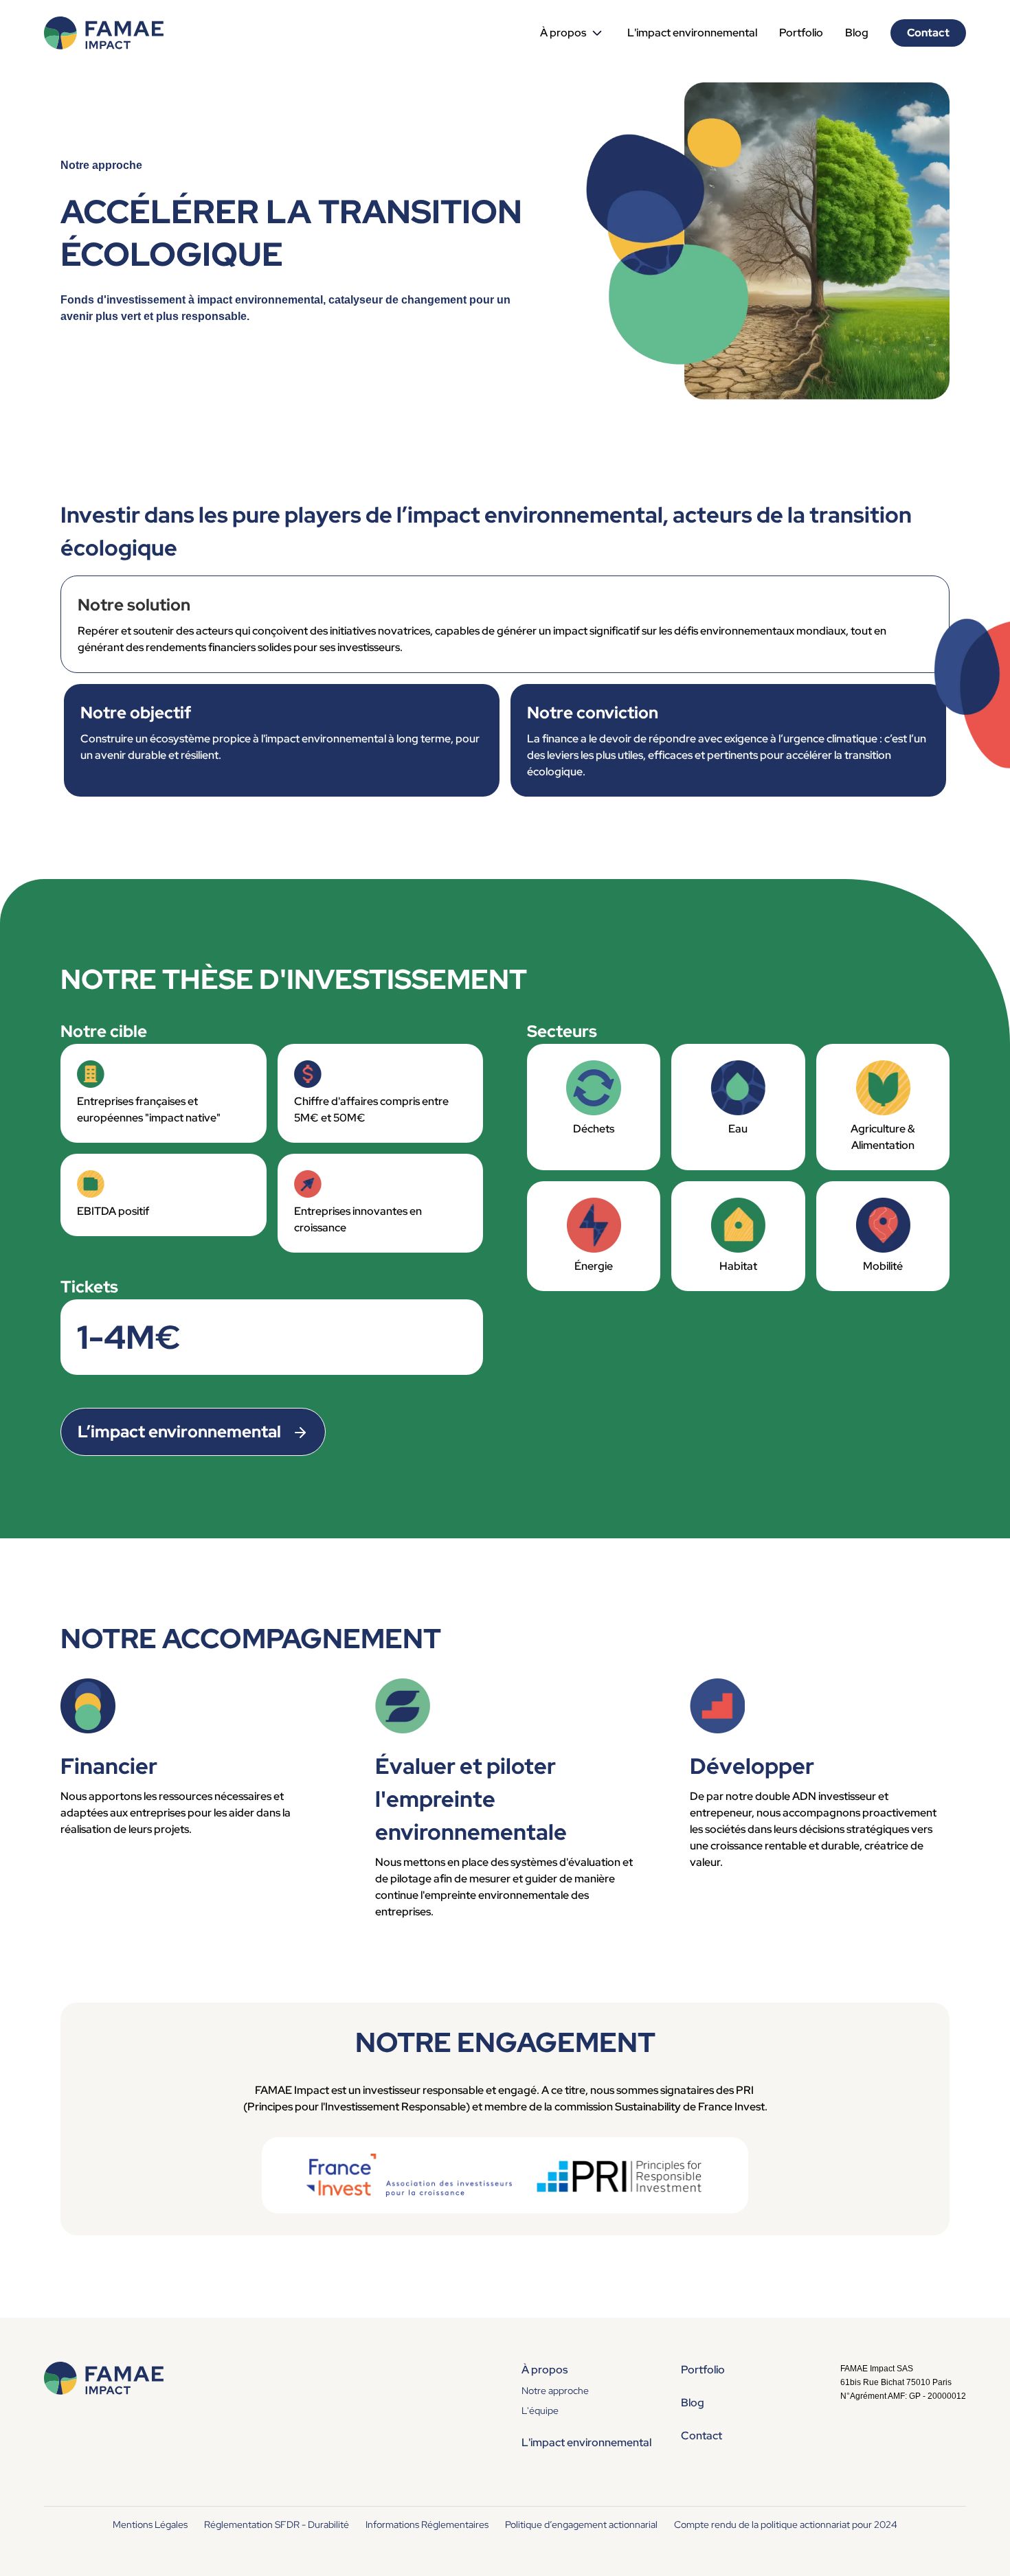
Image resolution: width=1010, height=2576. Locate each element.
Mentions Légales (150, 2524)
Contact (928, 33)
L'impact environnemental (692, 33)
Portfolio (801, 33)
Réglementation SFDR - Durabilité (277, 2524)
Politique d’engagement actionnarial (581, 2524)
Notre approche (555, 2391)
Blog (857, 33)
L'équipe (540, 2410)
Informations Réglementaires (427, 2524)
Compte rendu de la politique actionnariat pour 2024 (786, 2524)
